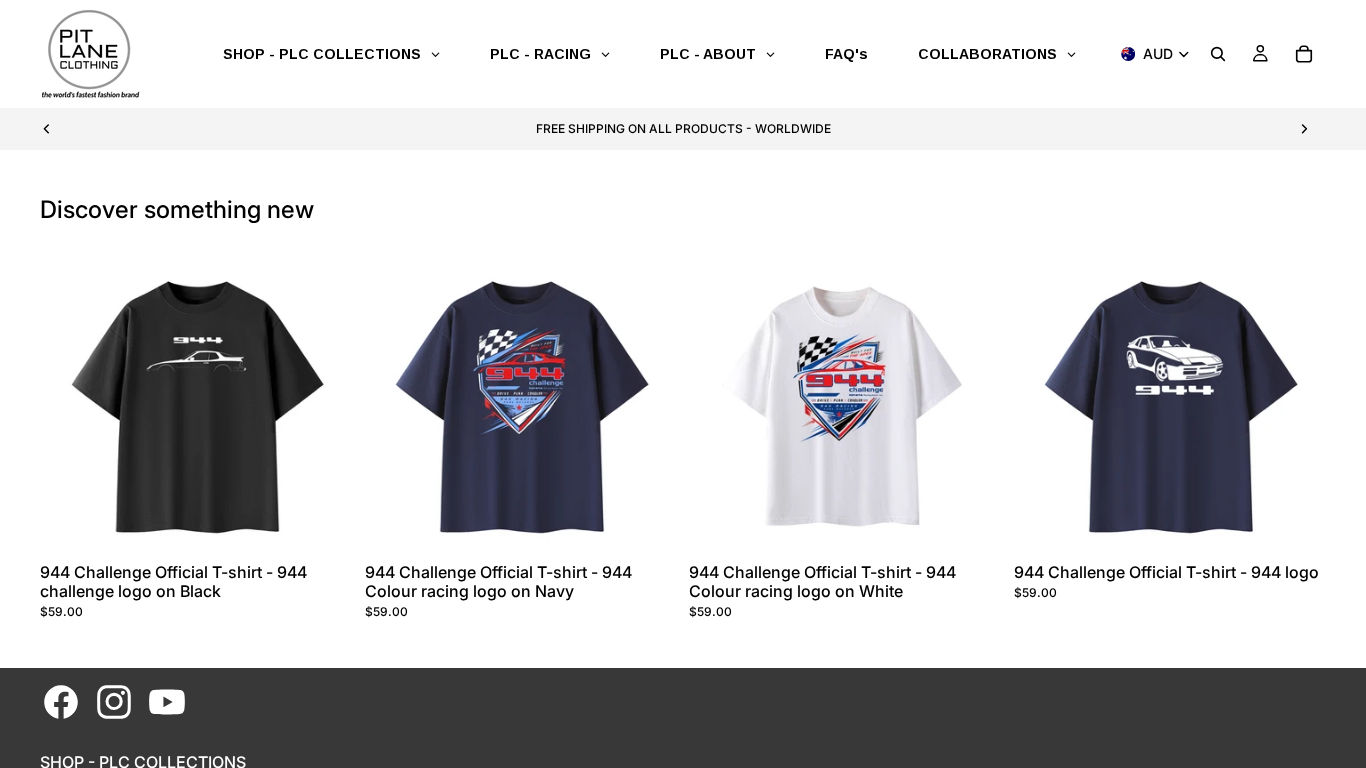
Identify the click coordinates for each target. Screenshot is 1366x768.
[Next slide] (1304, 129)
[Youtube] (167, 702)
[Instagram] (114, 702)
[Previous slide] (47, 129)
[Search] (1218, 54)
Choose (339, 524)
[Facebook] (61, 702)
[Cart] (1304, 54)
